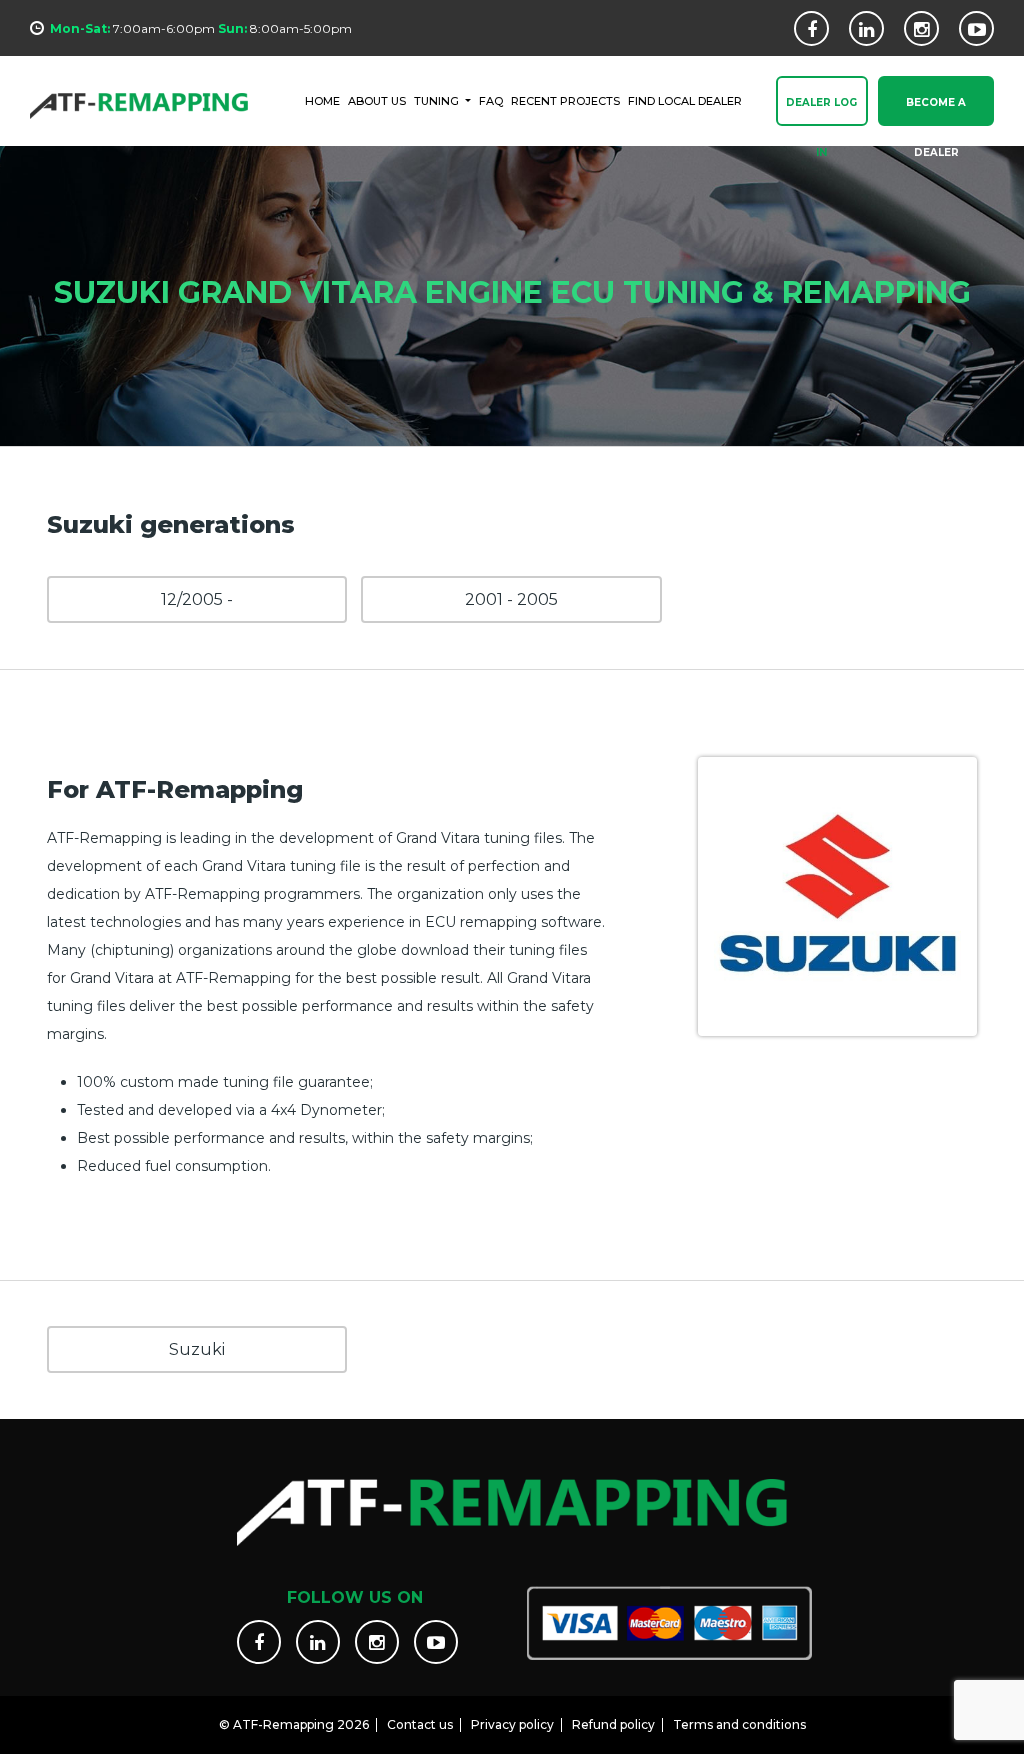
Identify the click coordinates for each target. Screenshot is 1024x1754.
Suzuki (197, 1349)
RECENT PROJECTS (565, 101)
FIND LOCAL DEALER (685, 101)
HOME (322, 101)
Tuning (438, 101)
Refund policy (613, 1724)
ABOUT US (377, 101)
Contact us (420, 1724)
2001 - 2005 (511, 599)
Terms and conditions (739, 1724)
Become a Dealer (936, 111)
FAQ (491, 101)
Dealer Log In (821, 111)
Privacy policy (512, 1724)
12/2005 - (197, 599)
